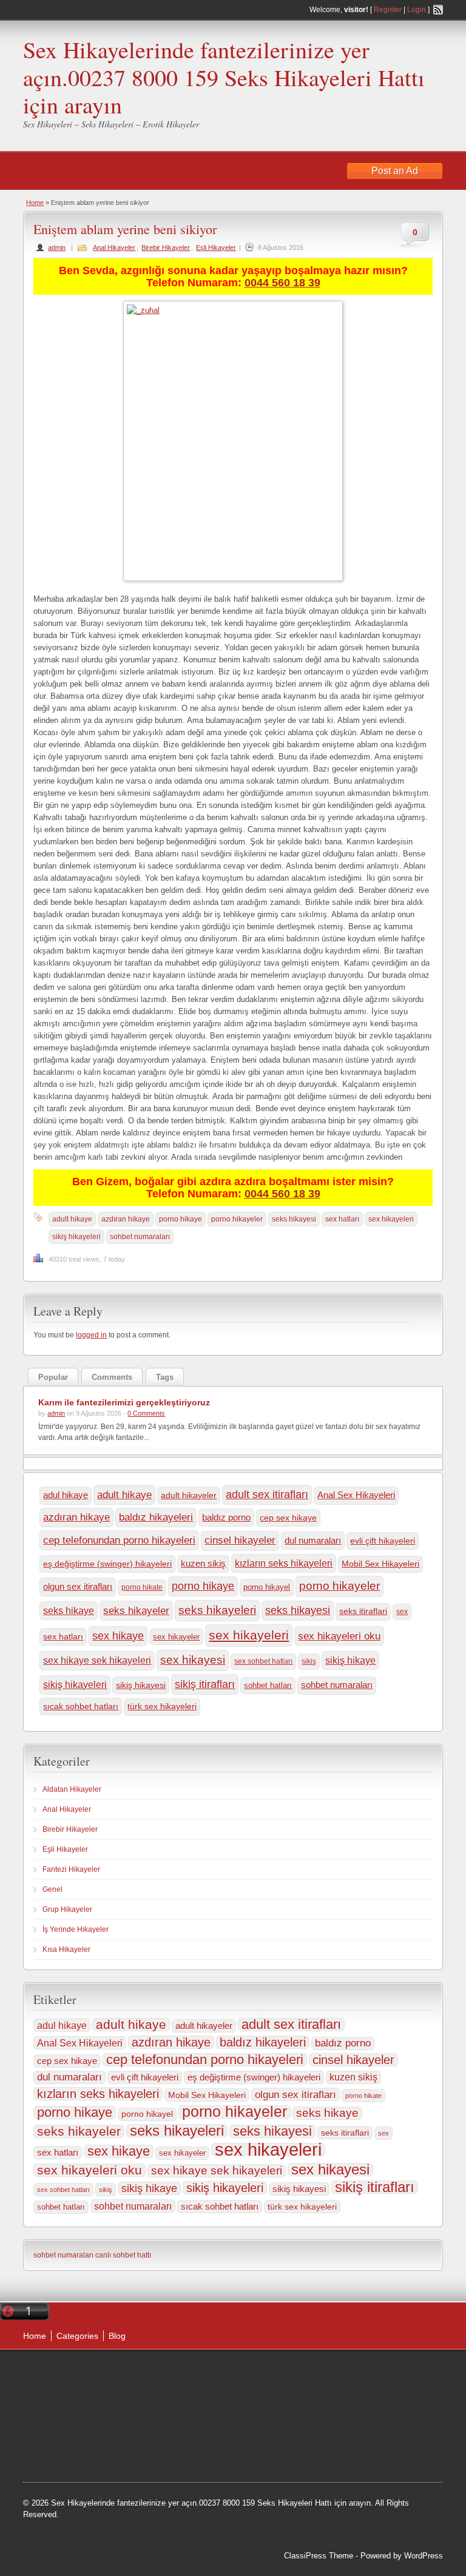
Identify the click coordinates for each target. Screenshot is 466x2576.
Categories (77, 2336)
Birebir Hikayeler (166, 247)
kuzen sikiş (203, 1564)
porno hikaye (181, 1219)
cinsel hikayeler (240, 1540)
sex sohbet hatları (263, 1661)
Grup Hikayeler (67, 1909)
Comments (112, 1377)
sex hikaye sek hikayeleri (97, 1660)
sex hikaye (118, 1636)
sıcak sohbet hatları (81, 1706)
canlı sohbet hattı (123, 2255)
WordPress (424, 2556)
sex (402, 1612)
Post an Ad (395, 171)
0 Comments (146, 1413)
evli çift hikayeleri (383, 1541)
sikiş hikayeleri (76, 1237)
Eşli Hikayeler (216, 247)
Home (35, 203)
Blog (117, 2336)
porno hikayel (267, 1587)
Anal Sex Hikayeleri (356, 1495)
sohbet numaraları (140, 1237)
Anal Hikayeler (114, 247)
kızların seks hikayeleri (284, 1563)
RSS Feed (438, 10)
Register (388, 10)
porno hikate (142, 1587)
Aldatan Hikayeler (72, 1789)
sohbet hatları (268, 1685)
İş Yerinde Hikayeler (76, 1929)
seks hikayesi (294, 1219)
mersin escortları (353, 2450)
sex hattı (333, 2434)
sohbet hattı (282, 2404)
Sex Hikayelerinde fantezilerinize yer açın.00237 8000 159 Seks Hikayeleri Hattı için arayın (224, 77)
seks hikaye (69, 1611)
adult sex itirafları (267, 1495)
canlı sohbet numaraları (322, 2419)
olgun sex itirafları (78, 1586)
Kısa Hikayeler (66, 1949)
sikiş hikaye (350, 1660)
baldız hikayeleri (156, 1517)
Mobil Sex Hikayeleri (380, 1564)
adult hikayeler (189, 1495)
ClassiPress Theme (319, 2556)
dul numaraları (313, 1540)
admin (57, 247)
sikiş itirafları (205, 1684)
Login (417, 10)
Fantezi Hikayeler (71, 1869)
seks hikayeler (136, 1610)
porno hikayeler (237, 1219)
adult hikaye (72, 1219)
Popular (53, 1377)
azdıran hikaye (126, 1219)
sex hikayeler (176, 1637)
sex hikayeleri (391, 1219)
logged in (91, 1335)
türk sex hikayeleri (162, 1707)
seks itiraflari (363, 1611)
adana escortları (364, 2373)
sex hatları (342, 1219)
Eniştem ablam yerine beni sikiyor (129, 229)
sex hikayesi (193, 1660)
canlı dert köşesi (283, 2434)
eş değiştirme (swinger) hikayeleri (107, 1564)
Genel (52, 1889)
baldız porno (226, 1517)
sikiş (309, 1661)
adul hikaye (66, 1495)
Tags (165, 1377)
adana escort (306, 2373)
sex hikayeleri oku (339, 1636)
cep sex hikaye (288, 1518)
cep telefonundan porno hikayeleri (119, 1540)
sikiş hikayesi (141, 1685)
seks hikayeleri (217, 1610)
